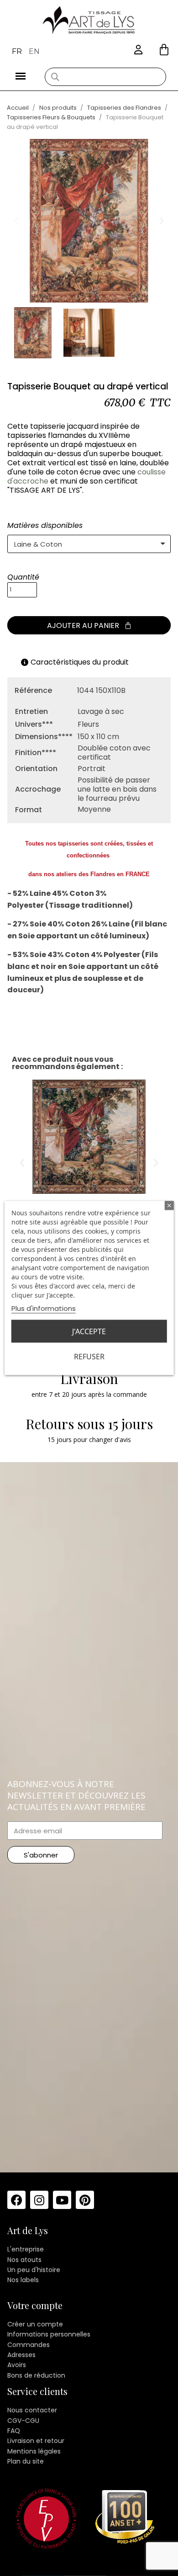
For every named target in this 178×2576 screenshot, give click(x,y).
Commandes (29, 2345)
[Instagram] (39, 2200)
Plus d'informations (44, 1308)
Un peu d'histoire (34, 2270)
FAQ (14, 2431)
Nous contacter (32, 2410)
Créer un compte (35, 2324)
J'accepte (89, 1331)
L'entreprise (26, 2249)
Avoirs (17, 2365)
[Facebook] (16, 2200)
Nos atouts (24, 2260)
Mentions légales (34, 2451)
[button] (164, 50)
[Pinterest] (85, 2200)
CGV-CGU (23, 2421)
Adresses (21, 2355)
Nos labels (23, 2280)
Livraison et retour (36, 2441)
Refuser (89, 1357)
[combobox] (105, 77)
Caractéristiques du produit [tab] (80, 662)
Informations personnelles (49, 2334)
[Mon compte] (138, 50)
